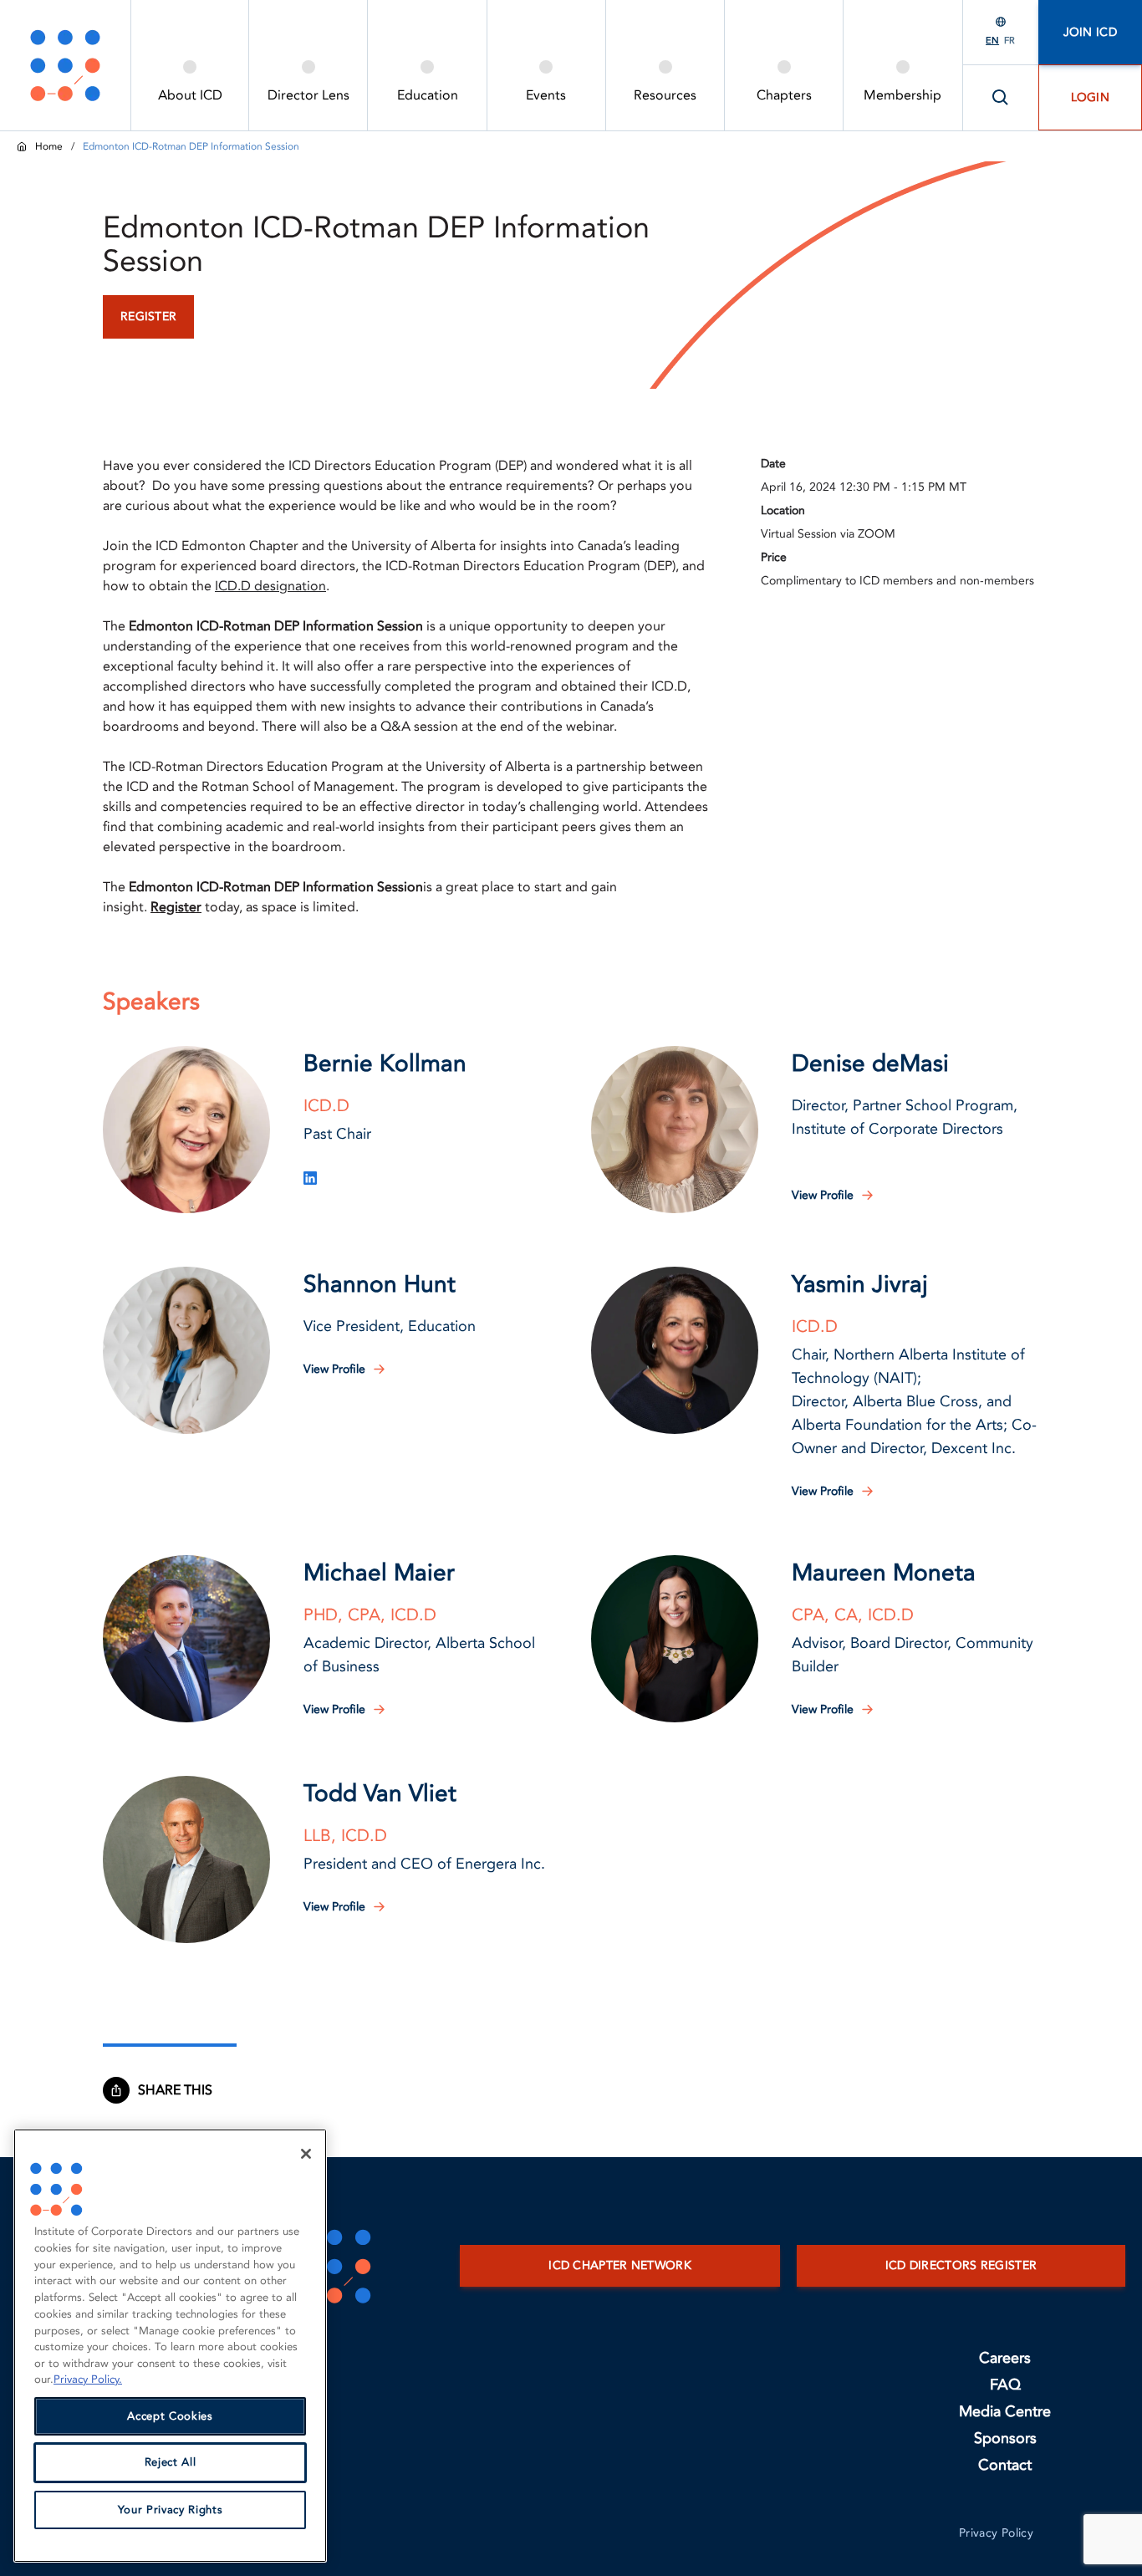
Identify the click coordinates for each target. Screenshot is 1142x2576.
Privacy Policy (996, 2533)
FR (1009, 41)
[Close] (306, 2154)
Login (1091, 97)
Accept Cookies (170, 2416)
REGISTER (148, 316)
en (992, 41)
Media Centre (1005, 2412)
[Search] (1001, 98)
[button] (186, 1130)
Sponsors (1005, 2438)
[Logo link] (65, 65)
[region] (170, 2346)
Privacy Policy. (88, 2380)
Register (176, 907)
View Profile (823, 1195)
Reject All (171, 2463)
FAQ (1005, 2385)
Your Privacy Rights (170, 2510)
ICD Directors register (961, 2265)
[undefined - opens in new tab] (310, 1178)
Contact (1005, 2465)
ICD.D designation (270, 586)
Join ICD (1090, 32)
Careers (1005, 2358)
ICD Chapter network (620, 2265)
